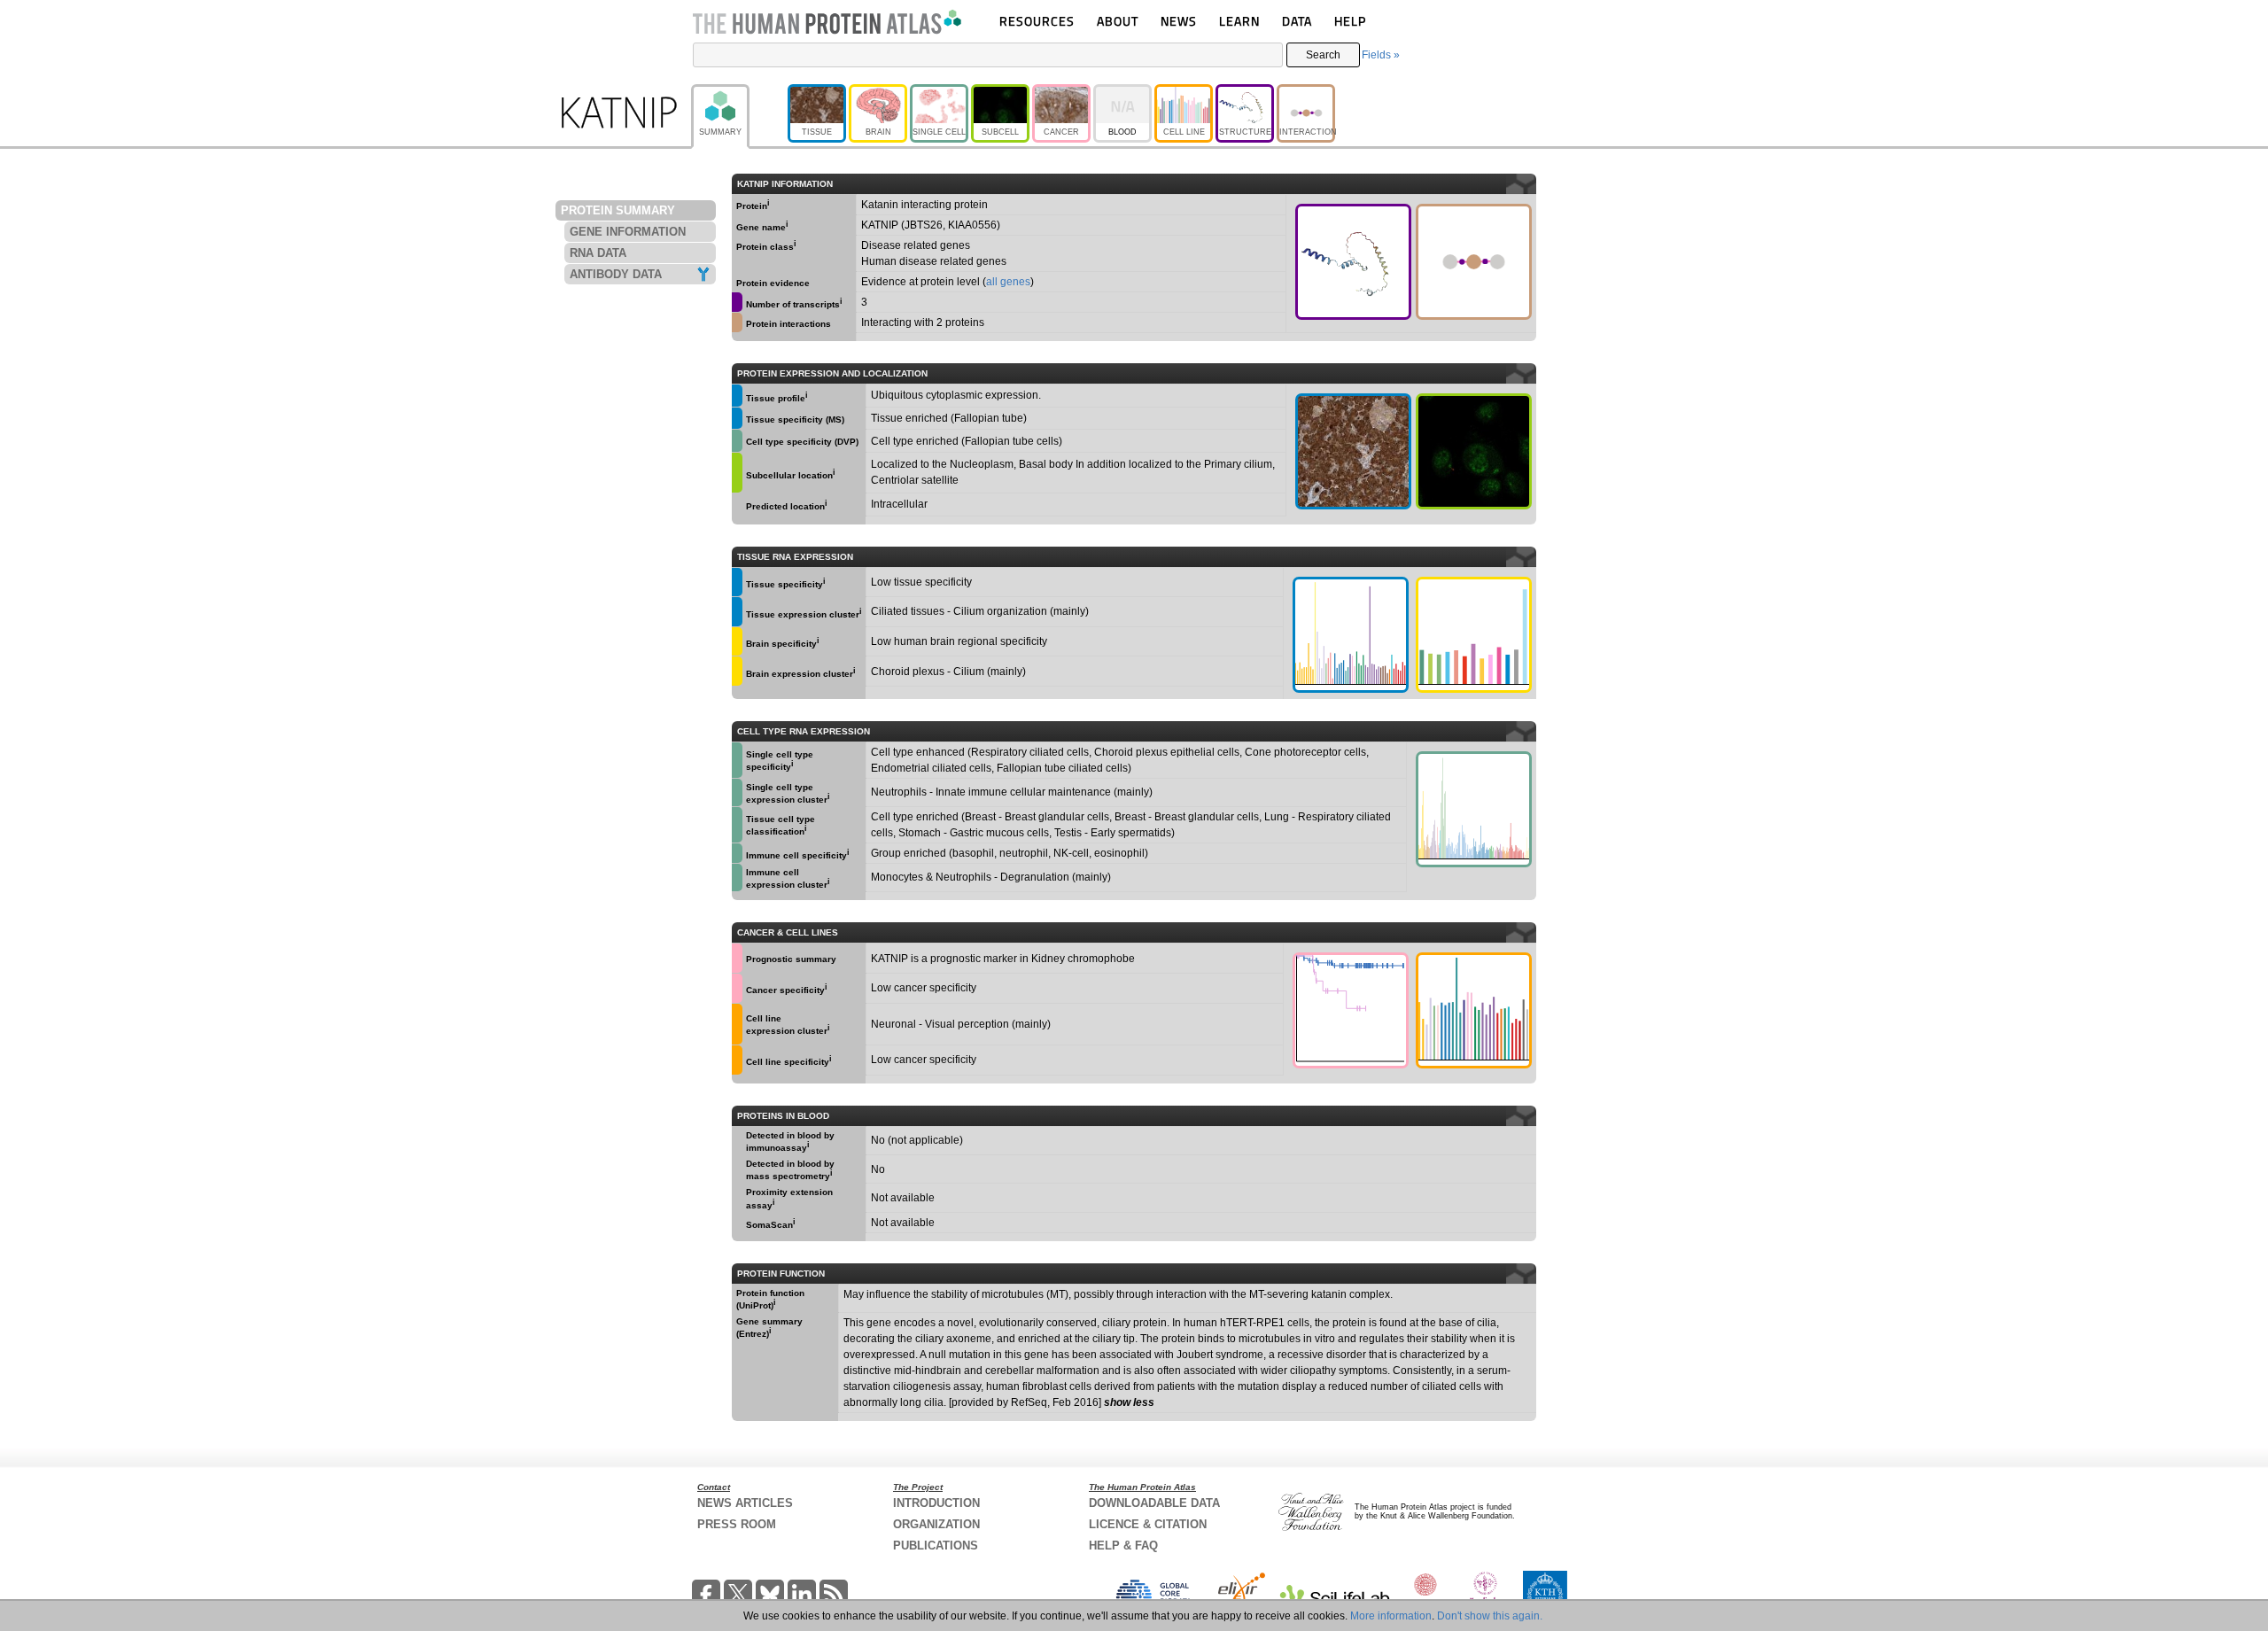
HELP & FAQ (1123, 1546)
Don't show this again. (1490, 1616)
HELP (1350, 21)
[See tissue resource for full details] (737, 396)
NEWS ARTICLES (745, 1503)
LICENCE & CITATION (1148, 1524)
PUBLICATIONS (936, 1546)
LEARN (1239, 21)
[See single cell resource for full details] (737, 441)
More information (1391, 1616)
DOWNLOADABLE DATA (1154, 1503)
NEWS (1179, 21)
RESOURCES (1037, 21)
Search (1323, 55)
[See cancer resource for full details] (737, 958)
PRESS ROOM (737, 1524)
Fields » (1381, 55)
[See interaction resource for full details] (1474, 262)
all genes (1008, 282)
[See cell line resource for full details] (737, 1024)
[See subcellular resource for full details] (1474, 451)
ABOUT (1118, 21)
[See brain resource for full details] (737, 642)
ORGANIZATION (936, 1524)
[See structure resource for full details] (1353, 262)
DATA (1297, 21)
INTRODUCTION (936, 1503)
